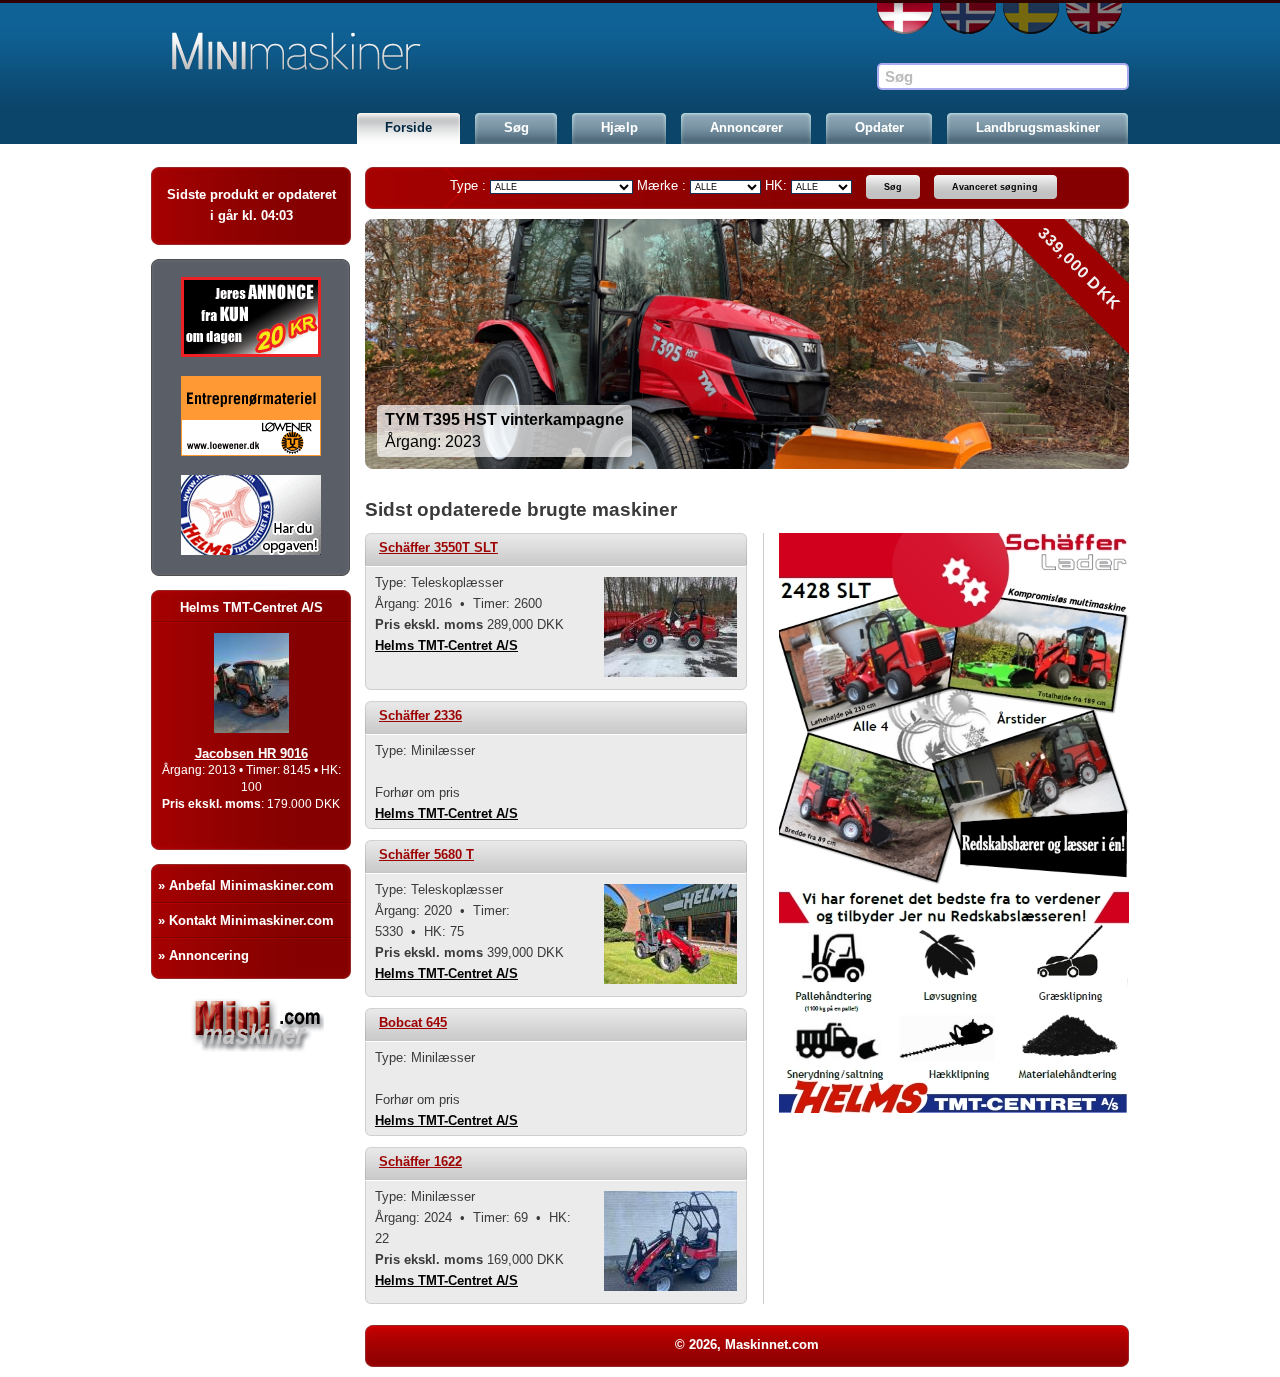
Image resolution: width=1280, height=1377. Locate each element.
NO (968, 18)
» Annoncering (203, 955)
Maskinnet (303, 52)
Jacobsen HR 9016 (251, 753)
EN (1094, 18)
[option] (747, 344)
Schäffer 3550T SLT (438, 547)
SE (1031, 18)
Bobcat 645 (413, 1022)
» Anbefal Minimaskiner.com (246, 885)
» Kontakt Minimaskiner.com (246, 920)
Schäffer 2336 (420, 715)
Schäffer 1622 (420, 1161)
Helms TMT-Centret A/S (446, 645)
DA (905, 18)
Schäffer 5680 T (426, 854)
